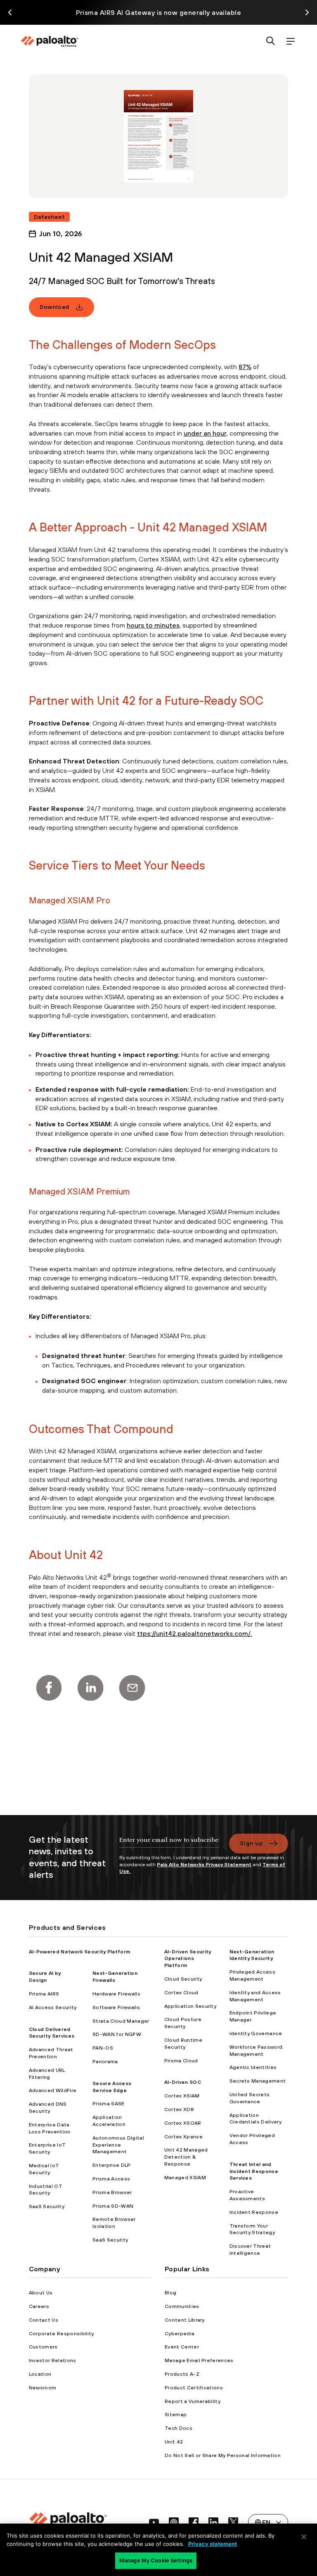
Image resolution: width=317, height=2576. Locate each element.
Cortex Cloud (181, 1993)
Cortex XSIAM (182, 2096)
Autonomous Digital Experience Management (118, 2145)
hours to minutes (153, 625)
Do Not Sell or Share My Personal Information (223, 2455)
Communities (182, 2306)
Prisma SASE (109, 2104)
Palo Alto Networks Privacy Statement (204, 1865)
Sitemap (176, 2415)
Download (54, 307)
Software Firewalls (116, 2007)
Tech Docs (179, 2428)
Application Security (190, 2006)
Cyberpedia (180, 2334)
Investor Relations (53, 2360)
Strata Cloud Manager (121, 2021)
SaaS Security (47, 2206)
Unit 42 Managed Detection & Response (186, 2157)
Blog (170, 2293)
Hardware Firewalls (116, 1994)
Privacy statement (213, 2544)
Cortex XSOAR (183, 2123)
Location (40, 2374)
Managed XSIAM (185, 2178)
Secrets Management (258, 2081)
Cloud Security (183, 1979)
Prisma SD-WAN (113, 2206)
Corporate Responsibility (62, 2334)
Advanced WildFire (53, 2090)
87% (245, 367)
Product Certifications (194, 2388)
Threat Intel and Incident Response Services (254, 2171)
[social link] (154, 2522)
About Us (41, 2293)
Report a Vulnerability (193, 2401)
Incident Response (254, 2212)
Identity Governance (256, 2033)
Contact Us (44, 2320)
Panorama (105, 2062)
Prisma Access (111, 2179)
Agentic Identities (253, 2067)
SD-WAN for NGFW (117, 2034)
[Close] (304, 2537)
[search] (271, 41)
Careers (39, 2306)
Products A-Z (182, 2374)
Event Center (182, 2347)
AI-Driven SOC (183, 2082)
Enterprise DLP (111, 2165)
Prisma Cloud (181, 2061)
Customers (43, 2347)
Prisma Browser (112, 2192)
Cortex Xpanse (183, 2137)
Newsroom (43, 2388)
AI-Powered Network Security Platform (80, 1952)
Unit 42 (174, 2442)
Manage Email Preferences (199, 2360)
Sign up (251, 1843)
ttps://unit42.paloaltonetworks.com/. (195, 1633)
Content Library (185, 2320)
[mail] (132, 1688)
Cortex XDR (179, 2109)
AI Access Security (53, 2007)
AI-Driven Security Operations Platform (188, 1959)
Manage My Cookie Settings (156, 2560)
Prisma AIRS (44, 1994)
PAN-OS (103, 2048)
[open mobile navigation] (291, 41)
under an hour (205, 433)
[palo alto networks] (50, 41)
